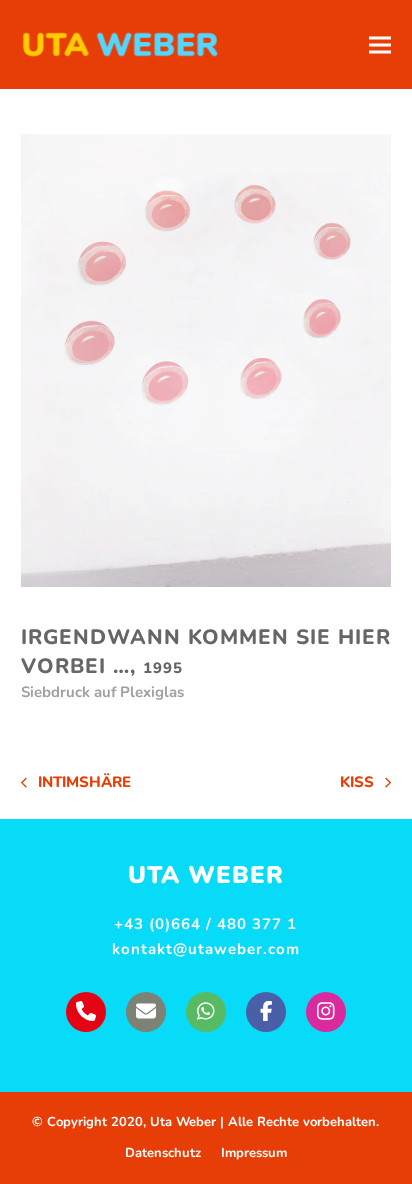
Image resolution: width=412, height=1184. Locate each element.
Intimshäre (76, 783)
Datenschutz (163, 1153)
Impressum (254, 1153)
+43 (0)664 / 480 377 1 (205, 924)
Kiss (365, 783)
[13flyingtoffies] (206, 360)
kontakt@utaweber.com (206, 949)
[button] (380, 44)
